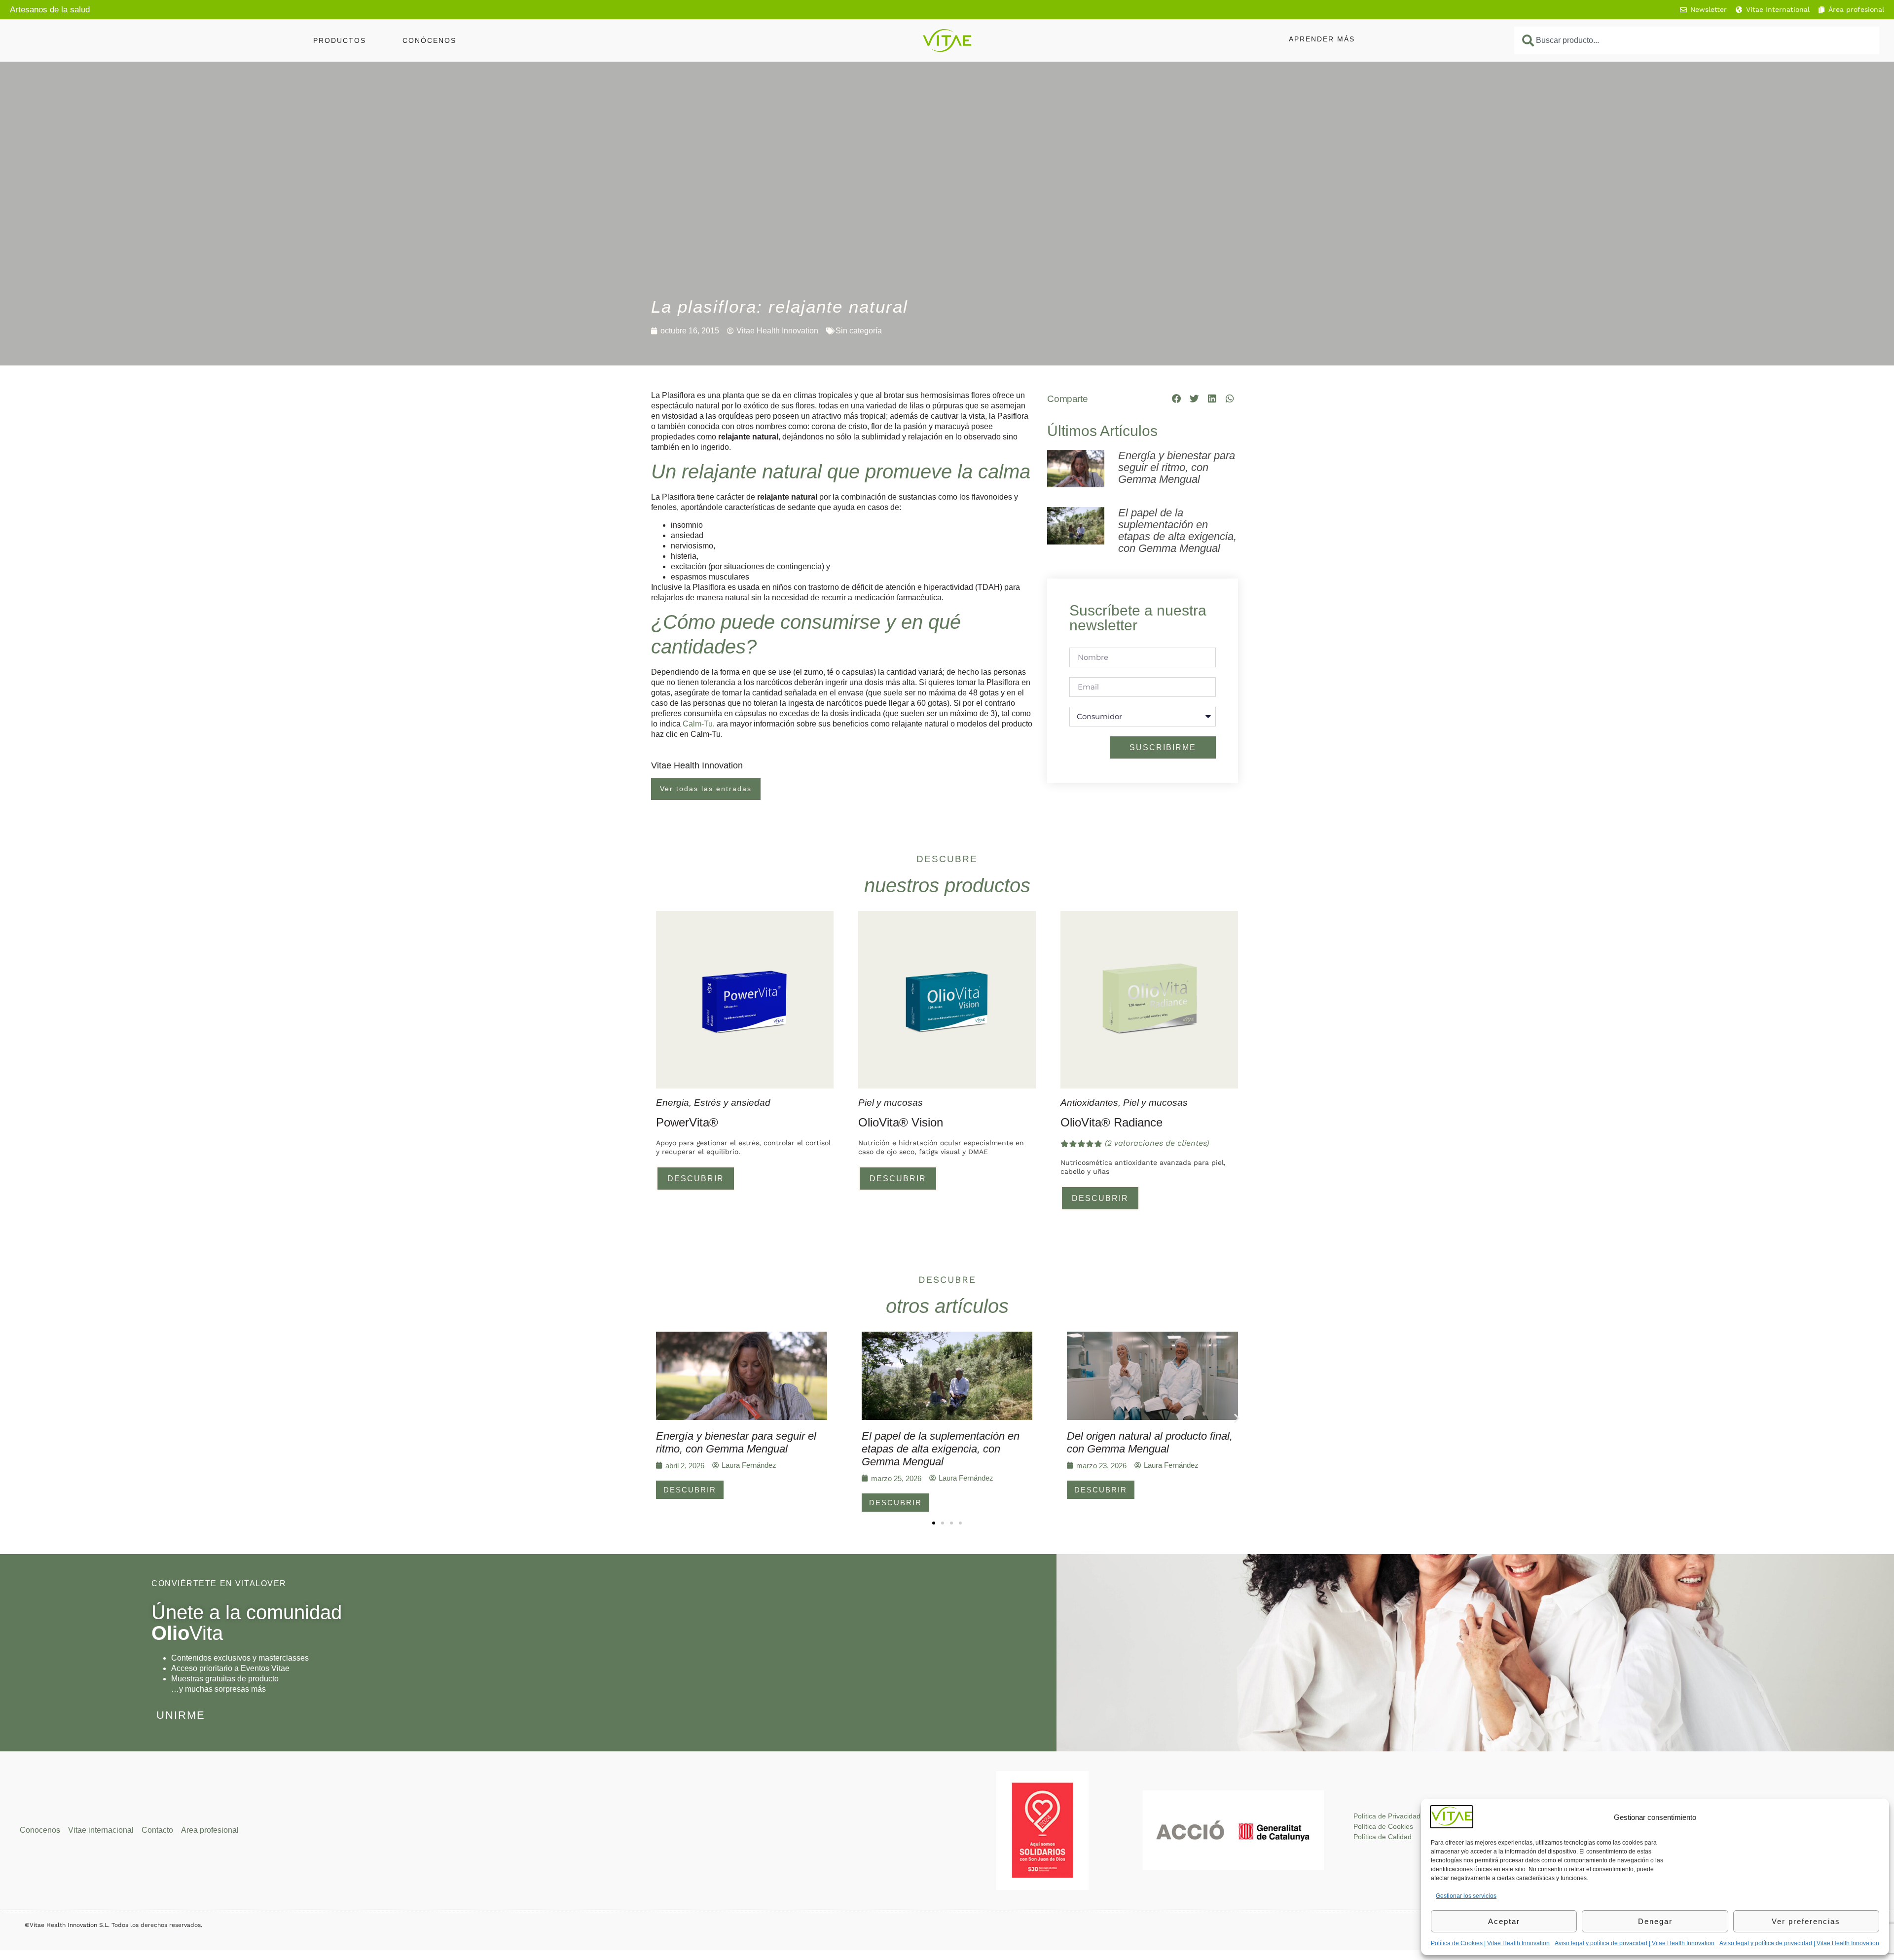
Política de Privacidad (1387, 1816)
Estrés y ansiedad (732, 1103)
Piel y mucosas (891, 1103)
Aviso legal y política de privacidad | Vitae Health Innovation (1635, 1943)
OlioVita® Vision (901, 1122)
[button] (1177, 399)
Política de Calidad (1383, 1837)
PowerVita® (687, 1122)
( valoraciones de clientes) (1157, 1143)
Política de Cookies (1383, 1826)
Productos (340, 40)
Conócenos (429, 40)
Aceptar (1504, 1921)
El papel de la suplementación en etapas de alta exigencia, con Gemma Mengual (1177, 530)
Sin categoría (859, 331)
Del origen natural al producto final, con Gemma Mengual (1150, 1442)
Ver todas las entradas (706, 789)
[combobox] (1697, 40)
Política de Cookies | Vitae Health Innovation (1490, 1943)
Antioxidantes (1089, 1103)
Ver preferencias (1806, 1921)
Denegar (1655, 1921)
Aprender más (1322, 39)
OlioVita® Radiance (1111, 1122)
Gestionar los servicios (1466, 1896)
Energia (673, 1103)
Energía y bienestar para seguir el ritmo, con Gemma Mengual (1177, 467)
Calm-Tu (698, 724)
